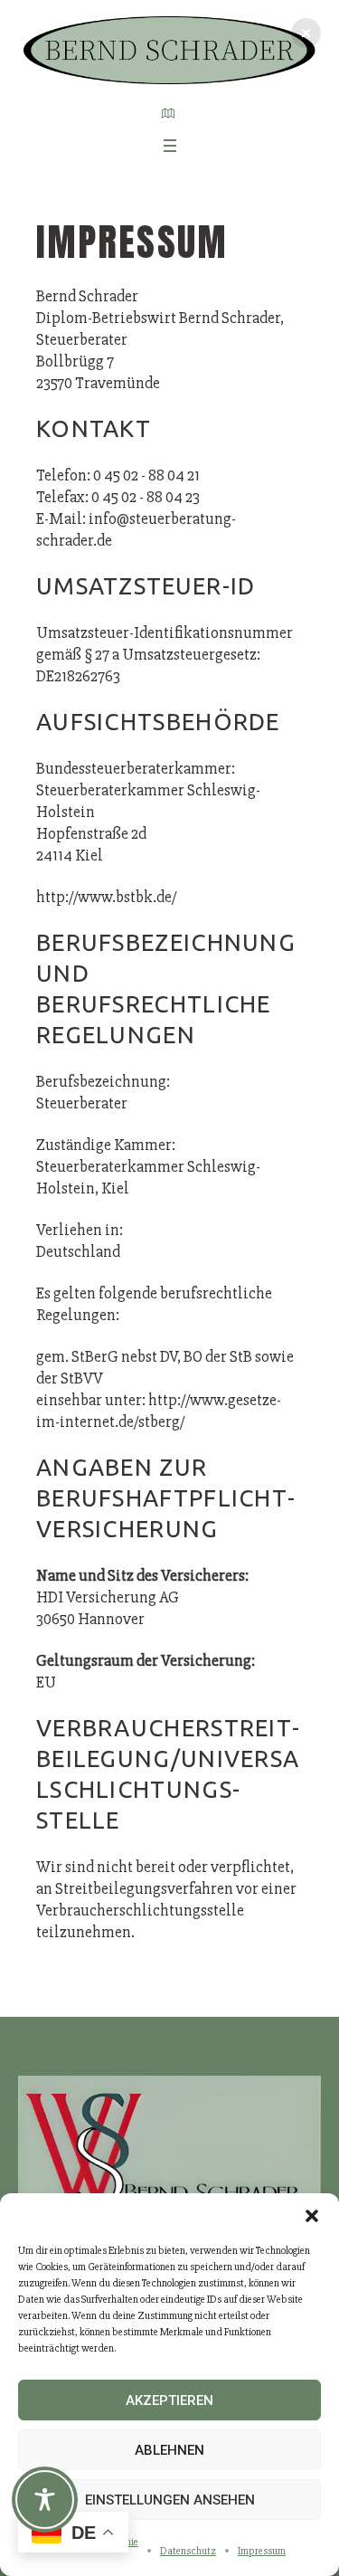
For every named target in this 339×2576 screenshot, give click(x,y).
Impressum (262, 2551)
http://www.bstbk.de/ (106, 897)
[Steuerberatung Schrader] (169, 50)
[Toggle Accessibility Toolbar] (45, 2500)
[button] (312, 2216)
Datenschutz (188, 2551)
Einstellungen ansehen (170, 2500)
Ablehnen (169, 2450)
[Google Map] (168, 113)
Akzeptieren (169, 2400)
